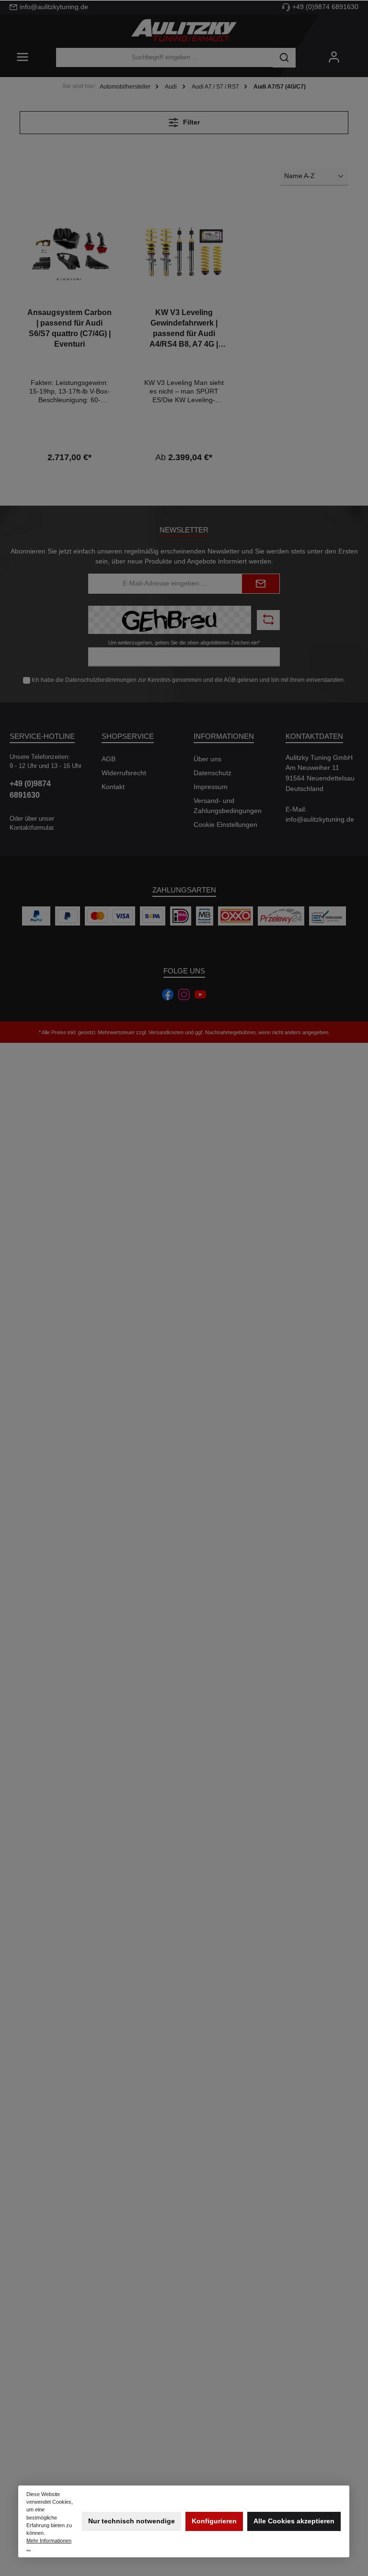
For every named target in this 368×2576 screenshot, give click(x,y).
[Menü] (23, 58)
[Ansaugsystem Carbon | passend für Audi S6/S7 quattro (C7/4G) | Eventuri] (69, 252)
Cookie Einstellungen (225, 825)
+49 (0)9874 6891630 (325, 7)
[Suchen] (284, 58)
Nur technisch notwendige (132, 2521)
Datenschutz (213, 773)
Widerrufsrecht (124, 773)
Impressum (211, 787)
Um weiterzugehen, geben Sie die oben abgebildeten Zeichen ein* (184, 643)
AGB (230, 680)
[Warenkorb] (355, 53)
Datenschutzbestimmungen (101, 680)
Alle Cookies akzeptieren (294, 2521)
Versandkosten (166, 1032)
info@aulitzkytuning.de (54, 7)
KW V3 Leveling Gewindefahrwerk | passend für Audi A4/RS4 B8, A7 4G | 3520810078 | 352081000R (184, 329)
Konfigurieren (214, 2521)
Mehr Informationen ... (49, 2544)
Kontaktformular (31, 828)
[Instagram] (184, 994)
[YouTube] (200, 994)
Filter (190, 122)
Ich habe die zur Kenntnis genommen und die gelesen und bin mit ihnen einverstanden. (188, 680)
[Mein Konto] (334, 58)
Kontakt (113, 787)
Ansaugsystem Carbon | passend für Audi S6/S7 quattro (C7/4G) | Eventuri (69, 328)
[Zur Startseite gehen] (184, 31)
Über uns (207, 759)
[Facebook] (168, 994)
